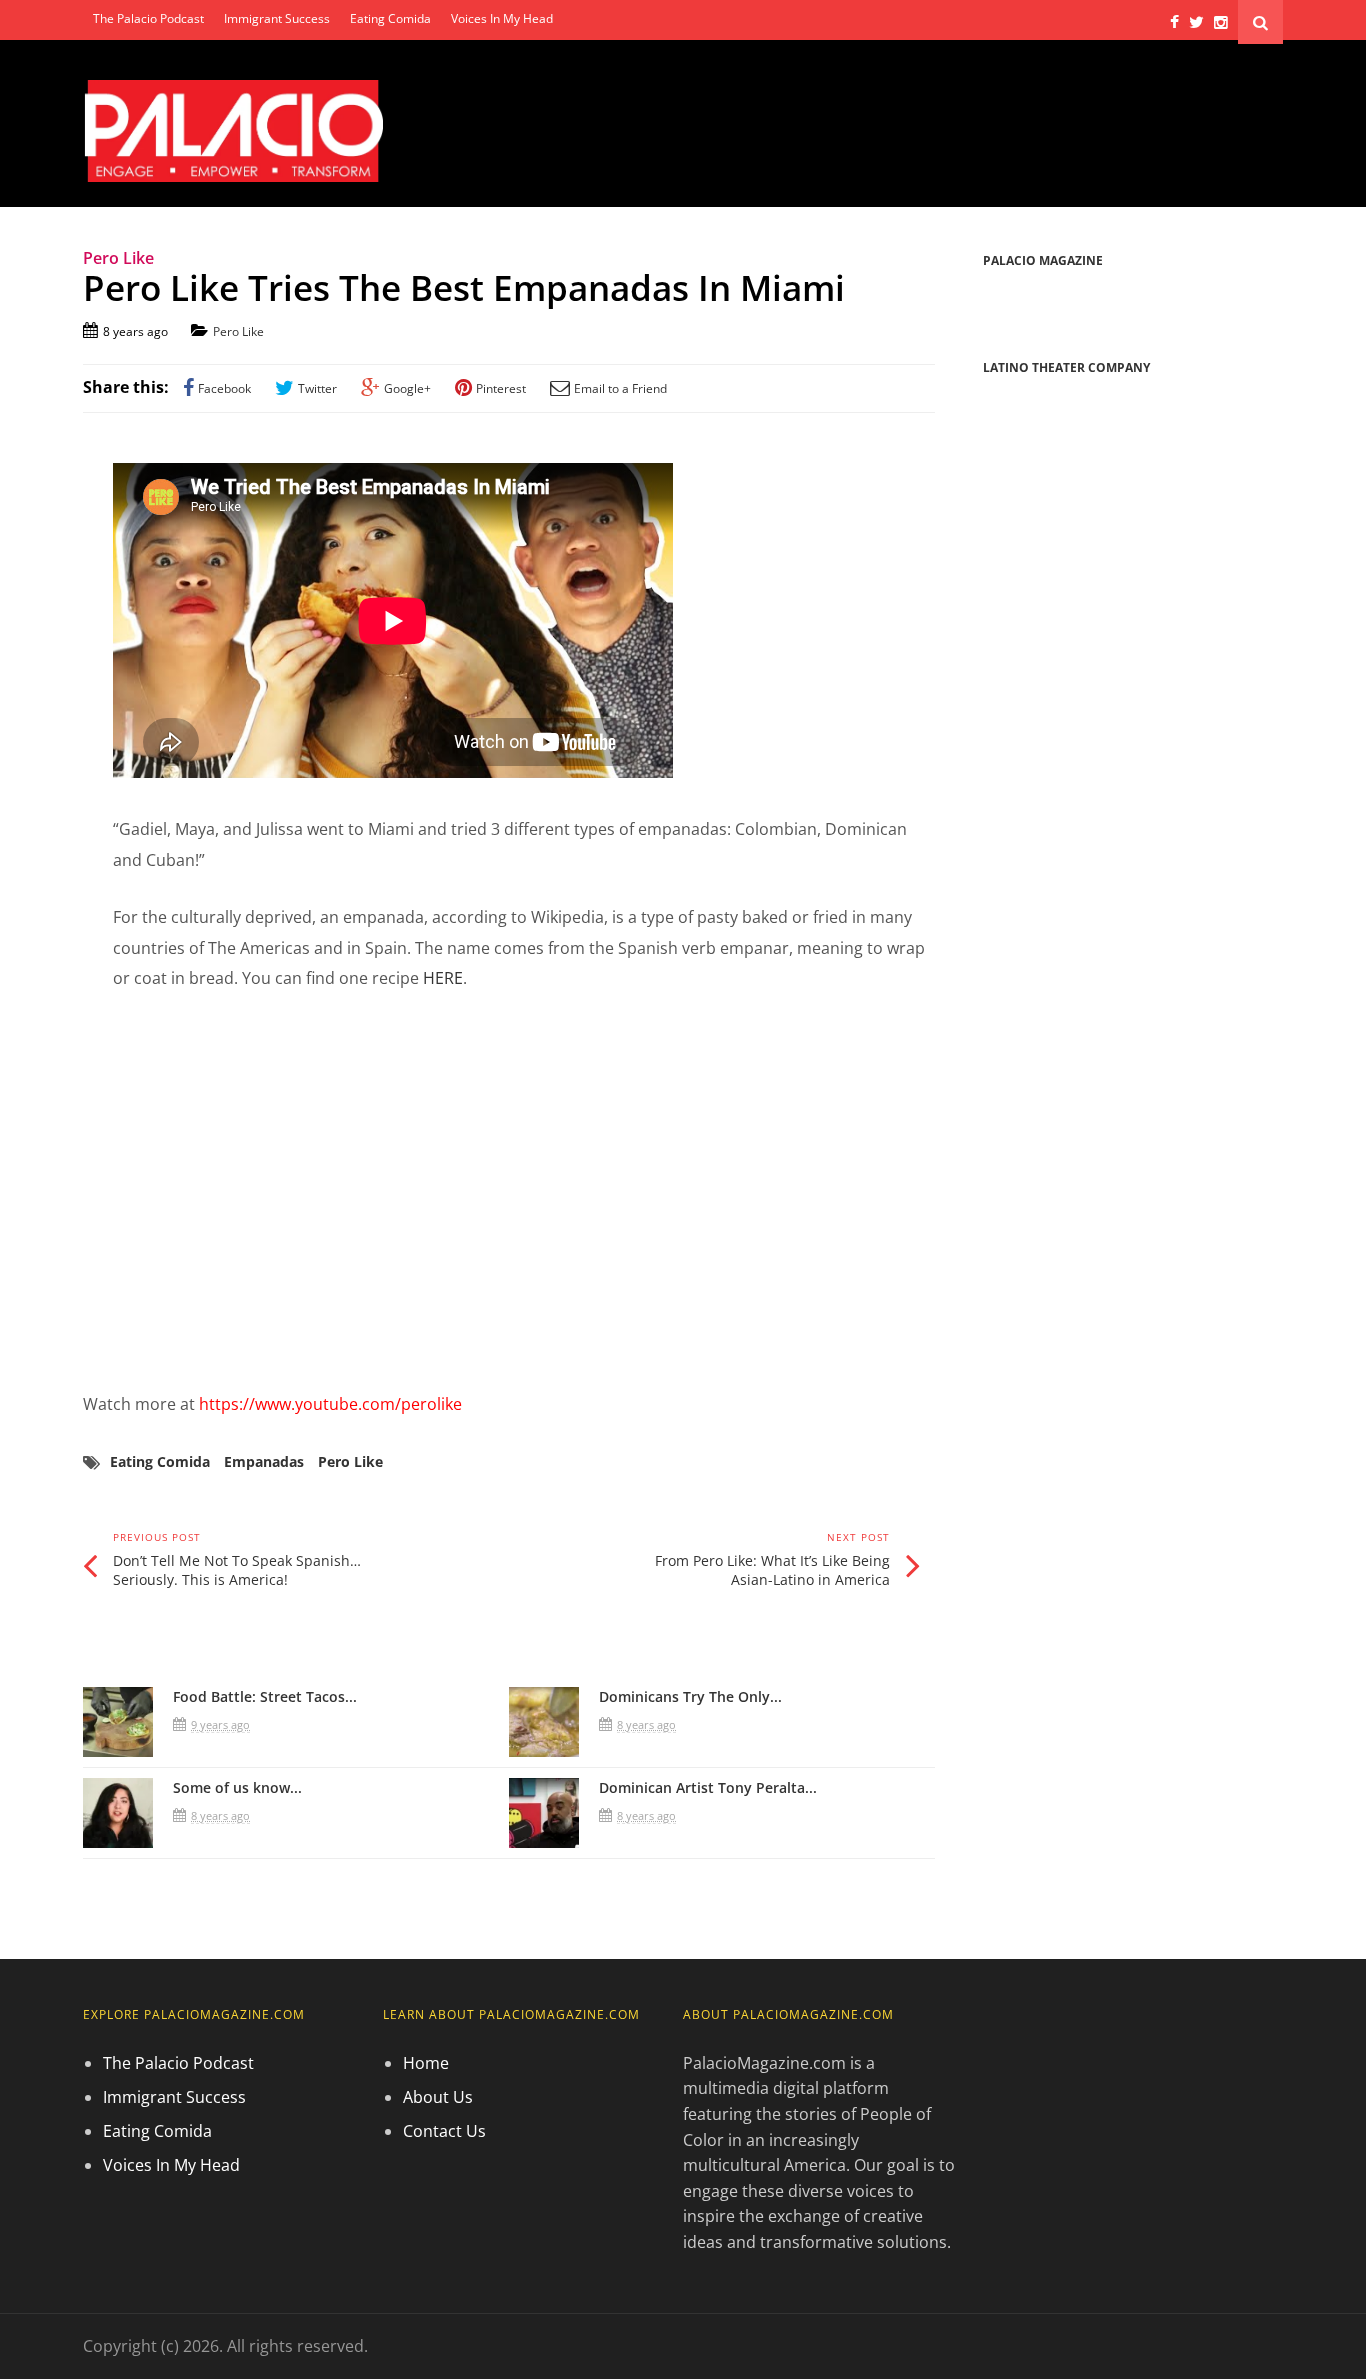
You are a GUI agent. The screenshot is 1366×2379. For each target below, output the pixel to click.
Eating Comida (390, 18)
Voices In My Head (502, 18)
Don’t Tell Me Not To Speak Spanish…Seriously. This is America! (237, 1570)
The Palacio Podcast (148, 18)
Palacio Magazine (1043, 260)
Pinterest (501, 388)
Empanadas (264, 1461)
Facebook (224, 388)
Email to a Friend (620, 388)
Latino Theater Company (1066, 367)
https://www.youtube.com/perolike (330, 1404)
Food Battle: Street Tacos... (265, 1696)
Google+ (407, 388)
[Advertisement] (509, 1191)
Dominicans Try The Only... (690, 1696)
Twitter (317, 388)
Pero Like (238, 331)
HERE (443, 978)
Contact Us (444, 2131)
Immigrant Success (277, 18)
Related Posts (158, 1645)
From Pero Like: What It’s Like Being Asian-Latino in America (772, 1570)
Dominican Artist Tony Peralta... (708, 1787)
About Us (438, 2097)
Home (426, 2063)
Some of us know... (237, 1787)
